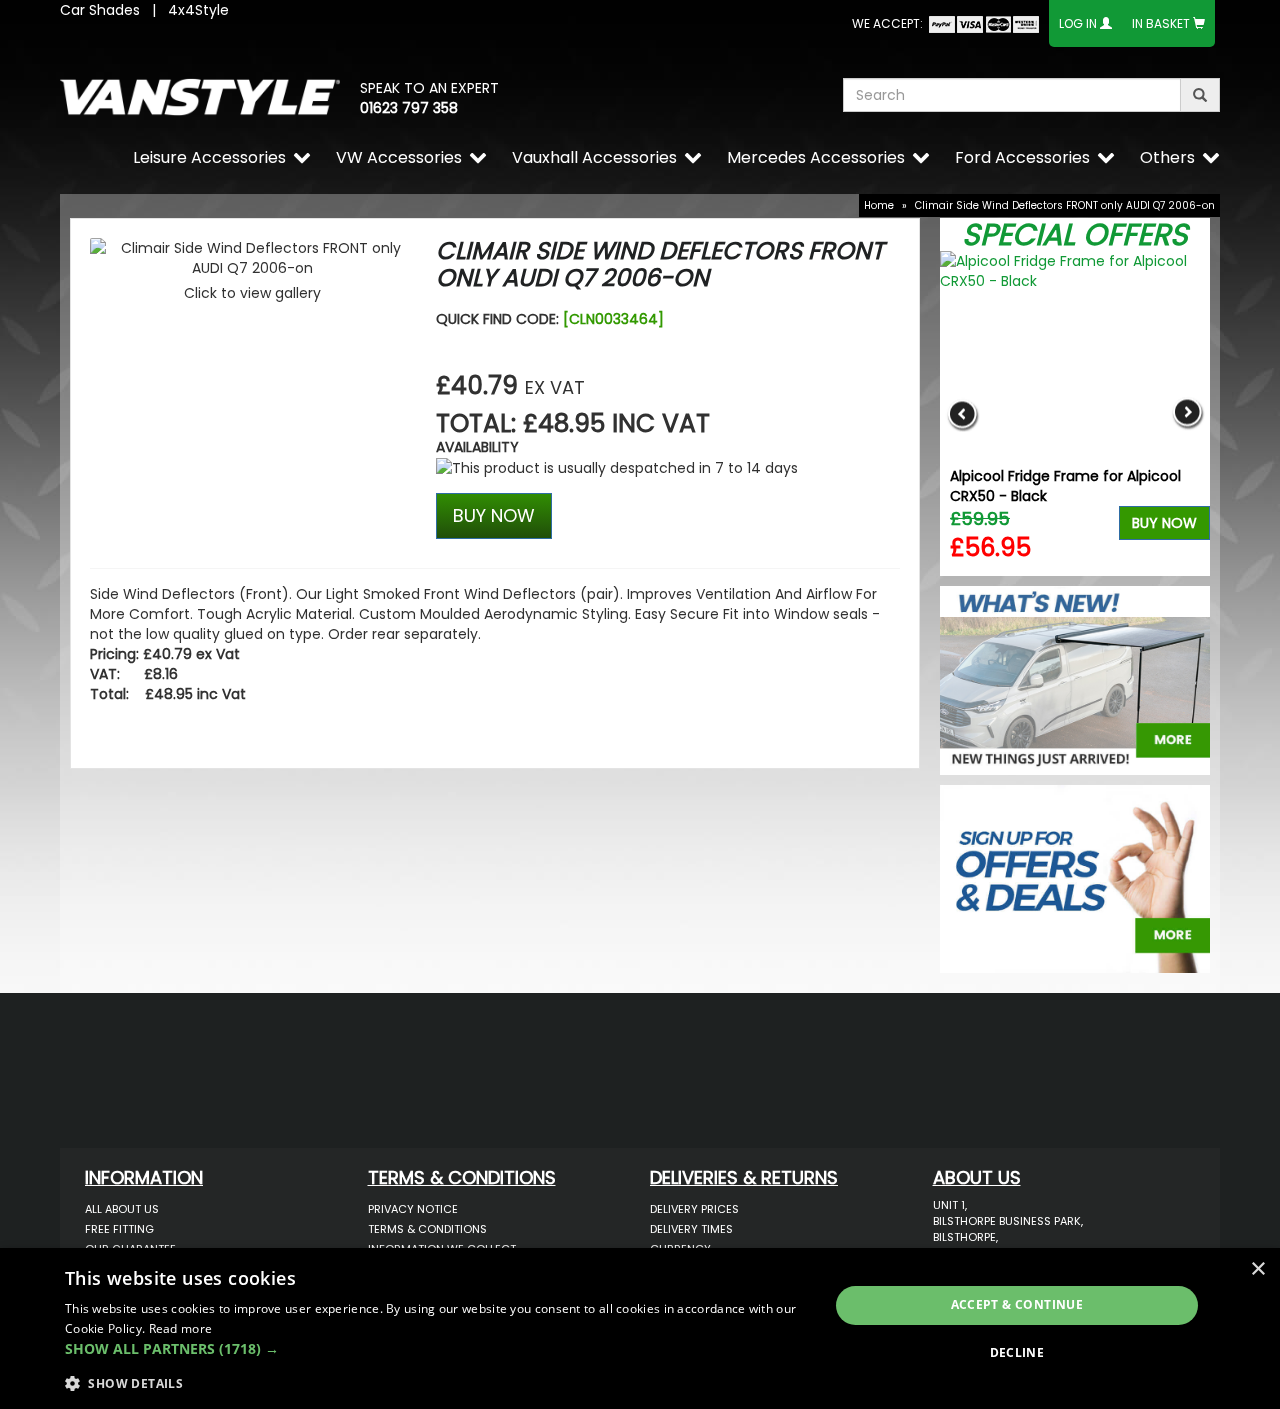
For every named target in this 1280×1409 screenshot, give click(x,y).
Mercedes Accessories (816, 157)
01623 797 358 (409, 108)
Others (1167, 157)
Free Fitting (119, 1229)
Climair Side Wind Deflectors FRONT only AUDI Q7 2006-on (1065, 205)
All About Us (122, 1209)
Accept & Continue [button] (1017, 1304)
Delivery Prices (694, 1209)
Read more (181, 1328)
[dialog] (640, 1328)
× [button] (1257, 1269)
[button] (435, 1349)
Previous (962, 413)
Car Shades (100, 10)
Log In (1078, 23)
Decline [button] (1017, 1352)
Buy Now (1164, 523)
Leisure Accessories (209, 157)
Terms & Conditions (427, 1229)
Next (1187, 413)
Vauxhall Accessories (594, 157)
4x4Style (198, 10)
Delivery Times (691, 1229)
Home (879, 205)
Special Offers (1075, 234)
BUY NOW (494, 515)
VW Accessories (399, 157)
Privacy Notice (413, 1209)
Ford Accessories (1022, 157)
